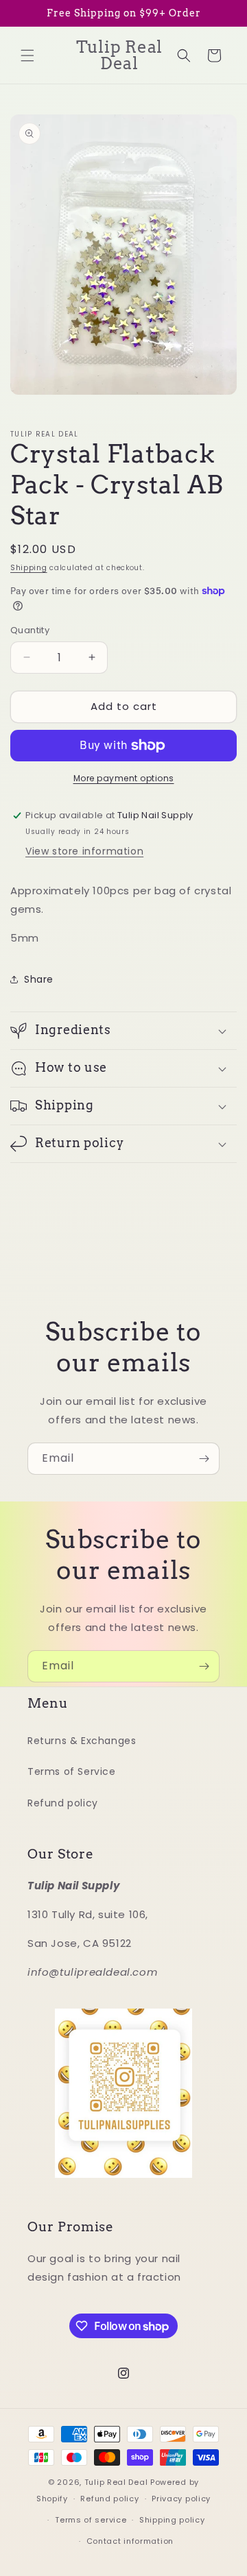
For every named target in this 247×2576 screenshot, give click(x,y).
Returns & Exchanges (82, 1741)
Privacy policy (181, 2499)
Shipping (29, 568)
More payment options (124, 778)
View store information (84, 851)
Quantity (30, 630)
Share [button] (39, 979)
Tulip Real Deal (116, 2482)
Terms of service (91, 2520)
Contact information (130, 2541)
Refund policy (63, 1803)
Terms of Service (72, 1771)
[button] (27, 56)
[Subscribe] (204, 1459)
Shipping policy (172, 2520)
